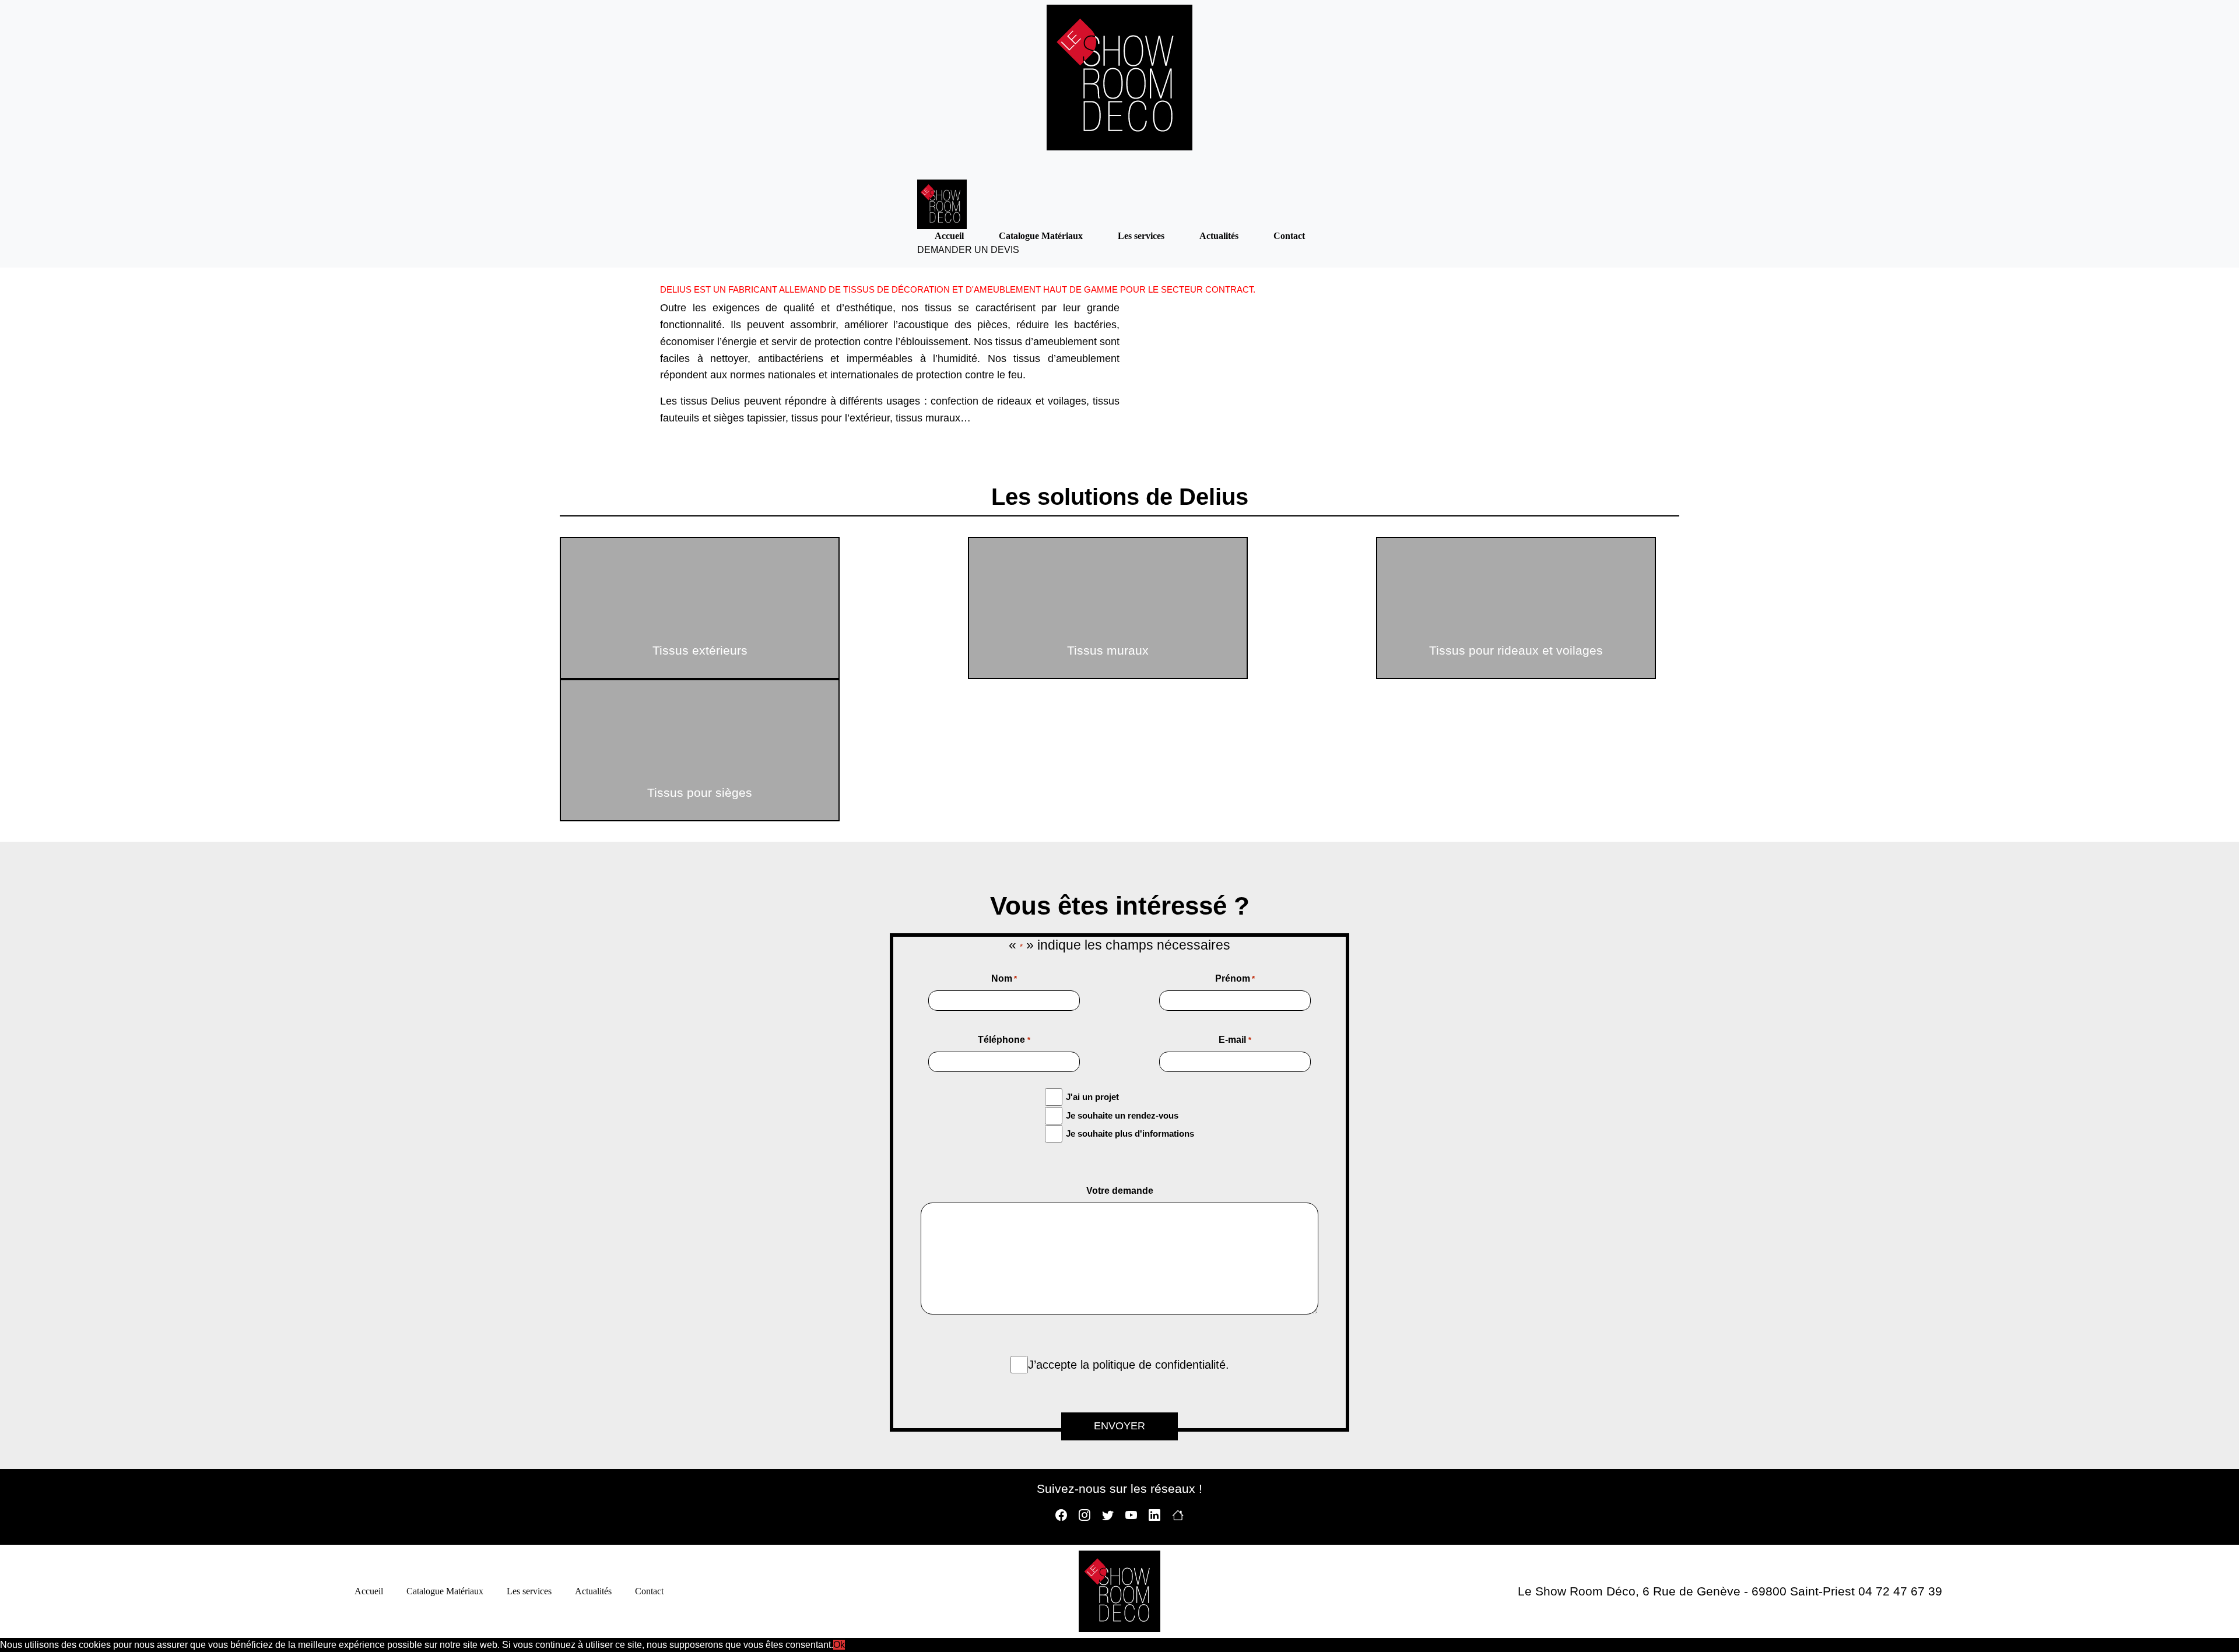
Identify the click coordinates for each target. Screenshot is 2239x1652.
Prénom (1235, 978)
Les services (1141, 236)
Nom (1004, 978)
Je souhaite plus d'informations (1130, 1133)
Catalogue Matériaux (1041, 236)
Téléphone (1004, 1040)
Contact (1289, 236)
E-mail (1235, 1040)
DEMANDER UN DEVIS (968, 250)
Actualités (1219, 236)
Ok (839, 1645)
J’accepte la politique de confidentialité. (1129, 1365)
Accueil (949, 236)
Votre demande (1120, 1191)
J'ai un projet (1092, 1097)
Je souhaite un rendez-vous (1122, 1115)
